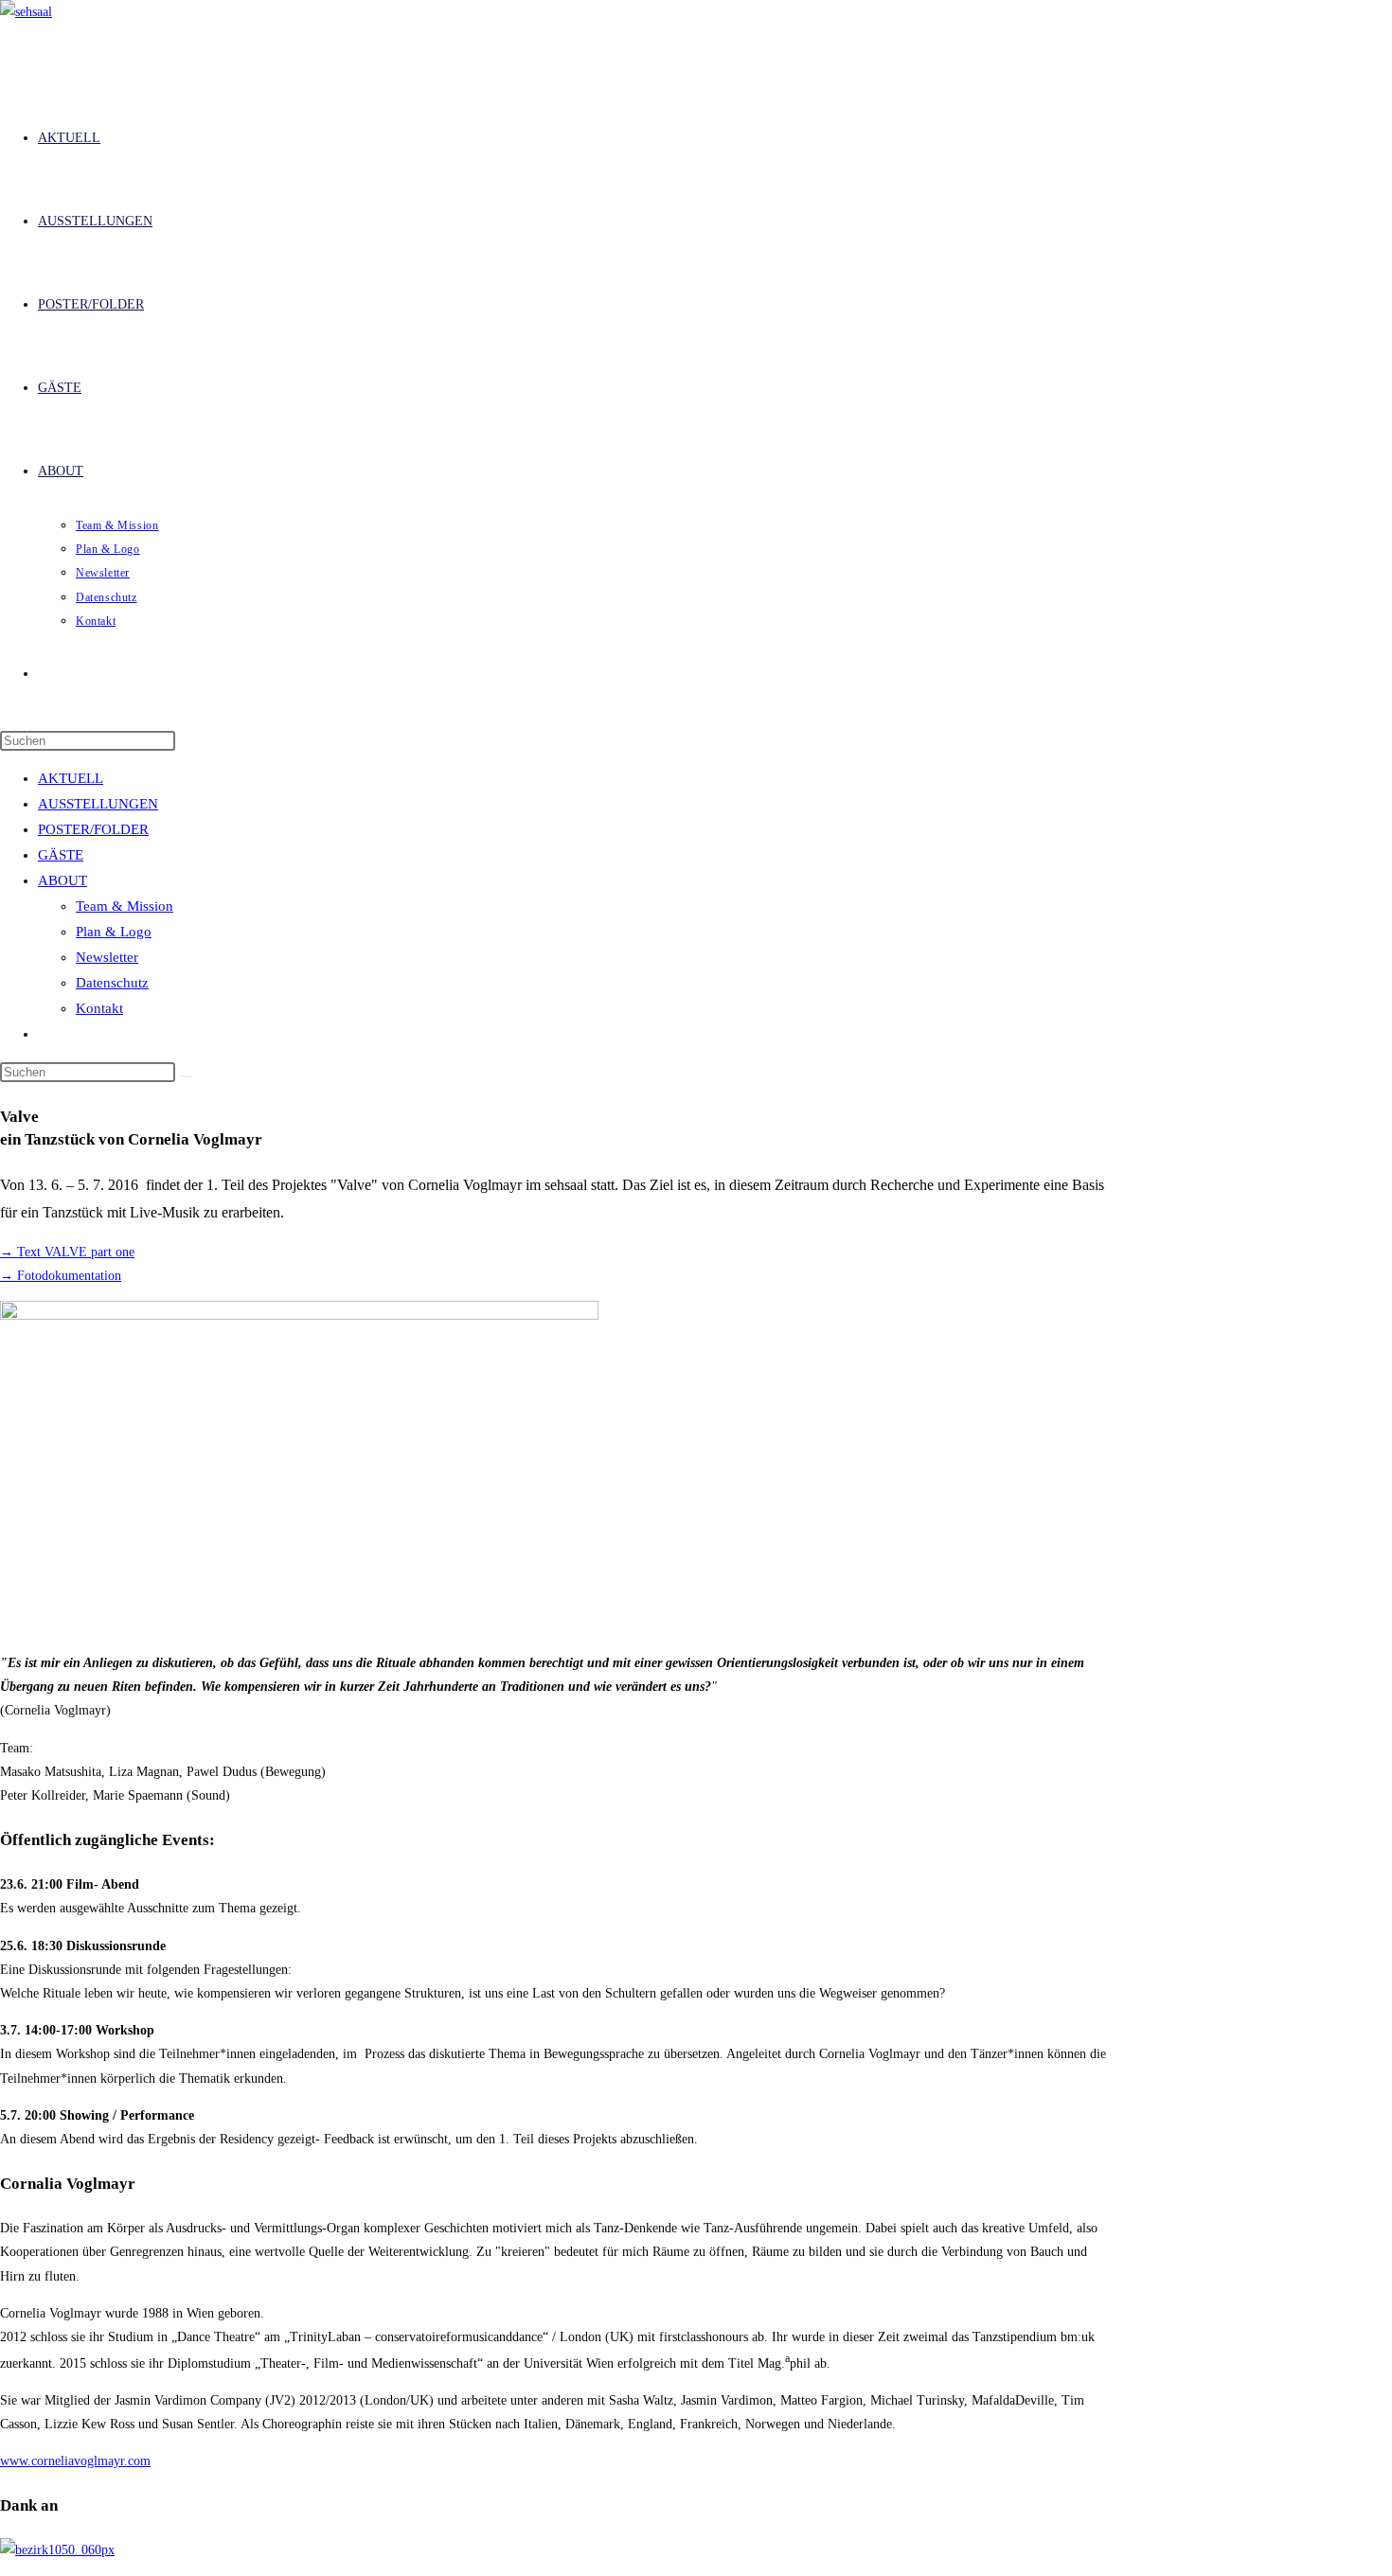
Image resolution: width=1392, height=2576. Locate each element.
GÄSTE (61, 855)
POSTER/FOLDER (93, 829)
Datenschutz (112, 983)
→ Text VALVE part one (67, 1252)
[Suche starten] (186, 1076)
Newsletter (107, 957)
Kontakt (99, 1008)
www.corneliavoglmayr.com (75, 2461)
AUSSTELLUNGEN (98, 804)
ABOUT (62, 880)
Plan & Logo (114, 932)
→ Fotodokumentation (61, 1276)
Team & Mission (125, 906)
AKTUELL (71, 778)
